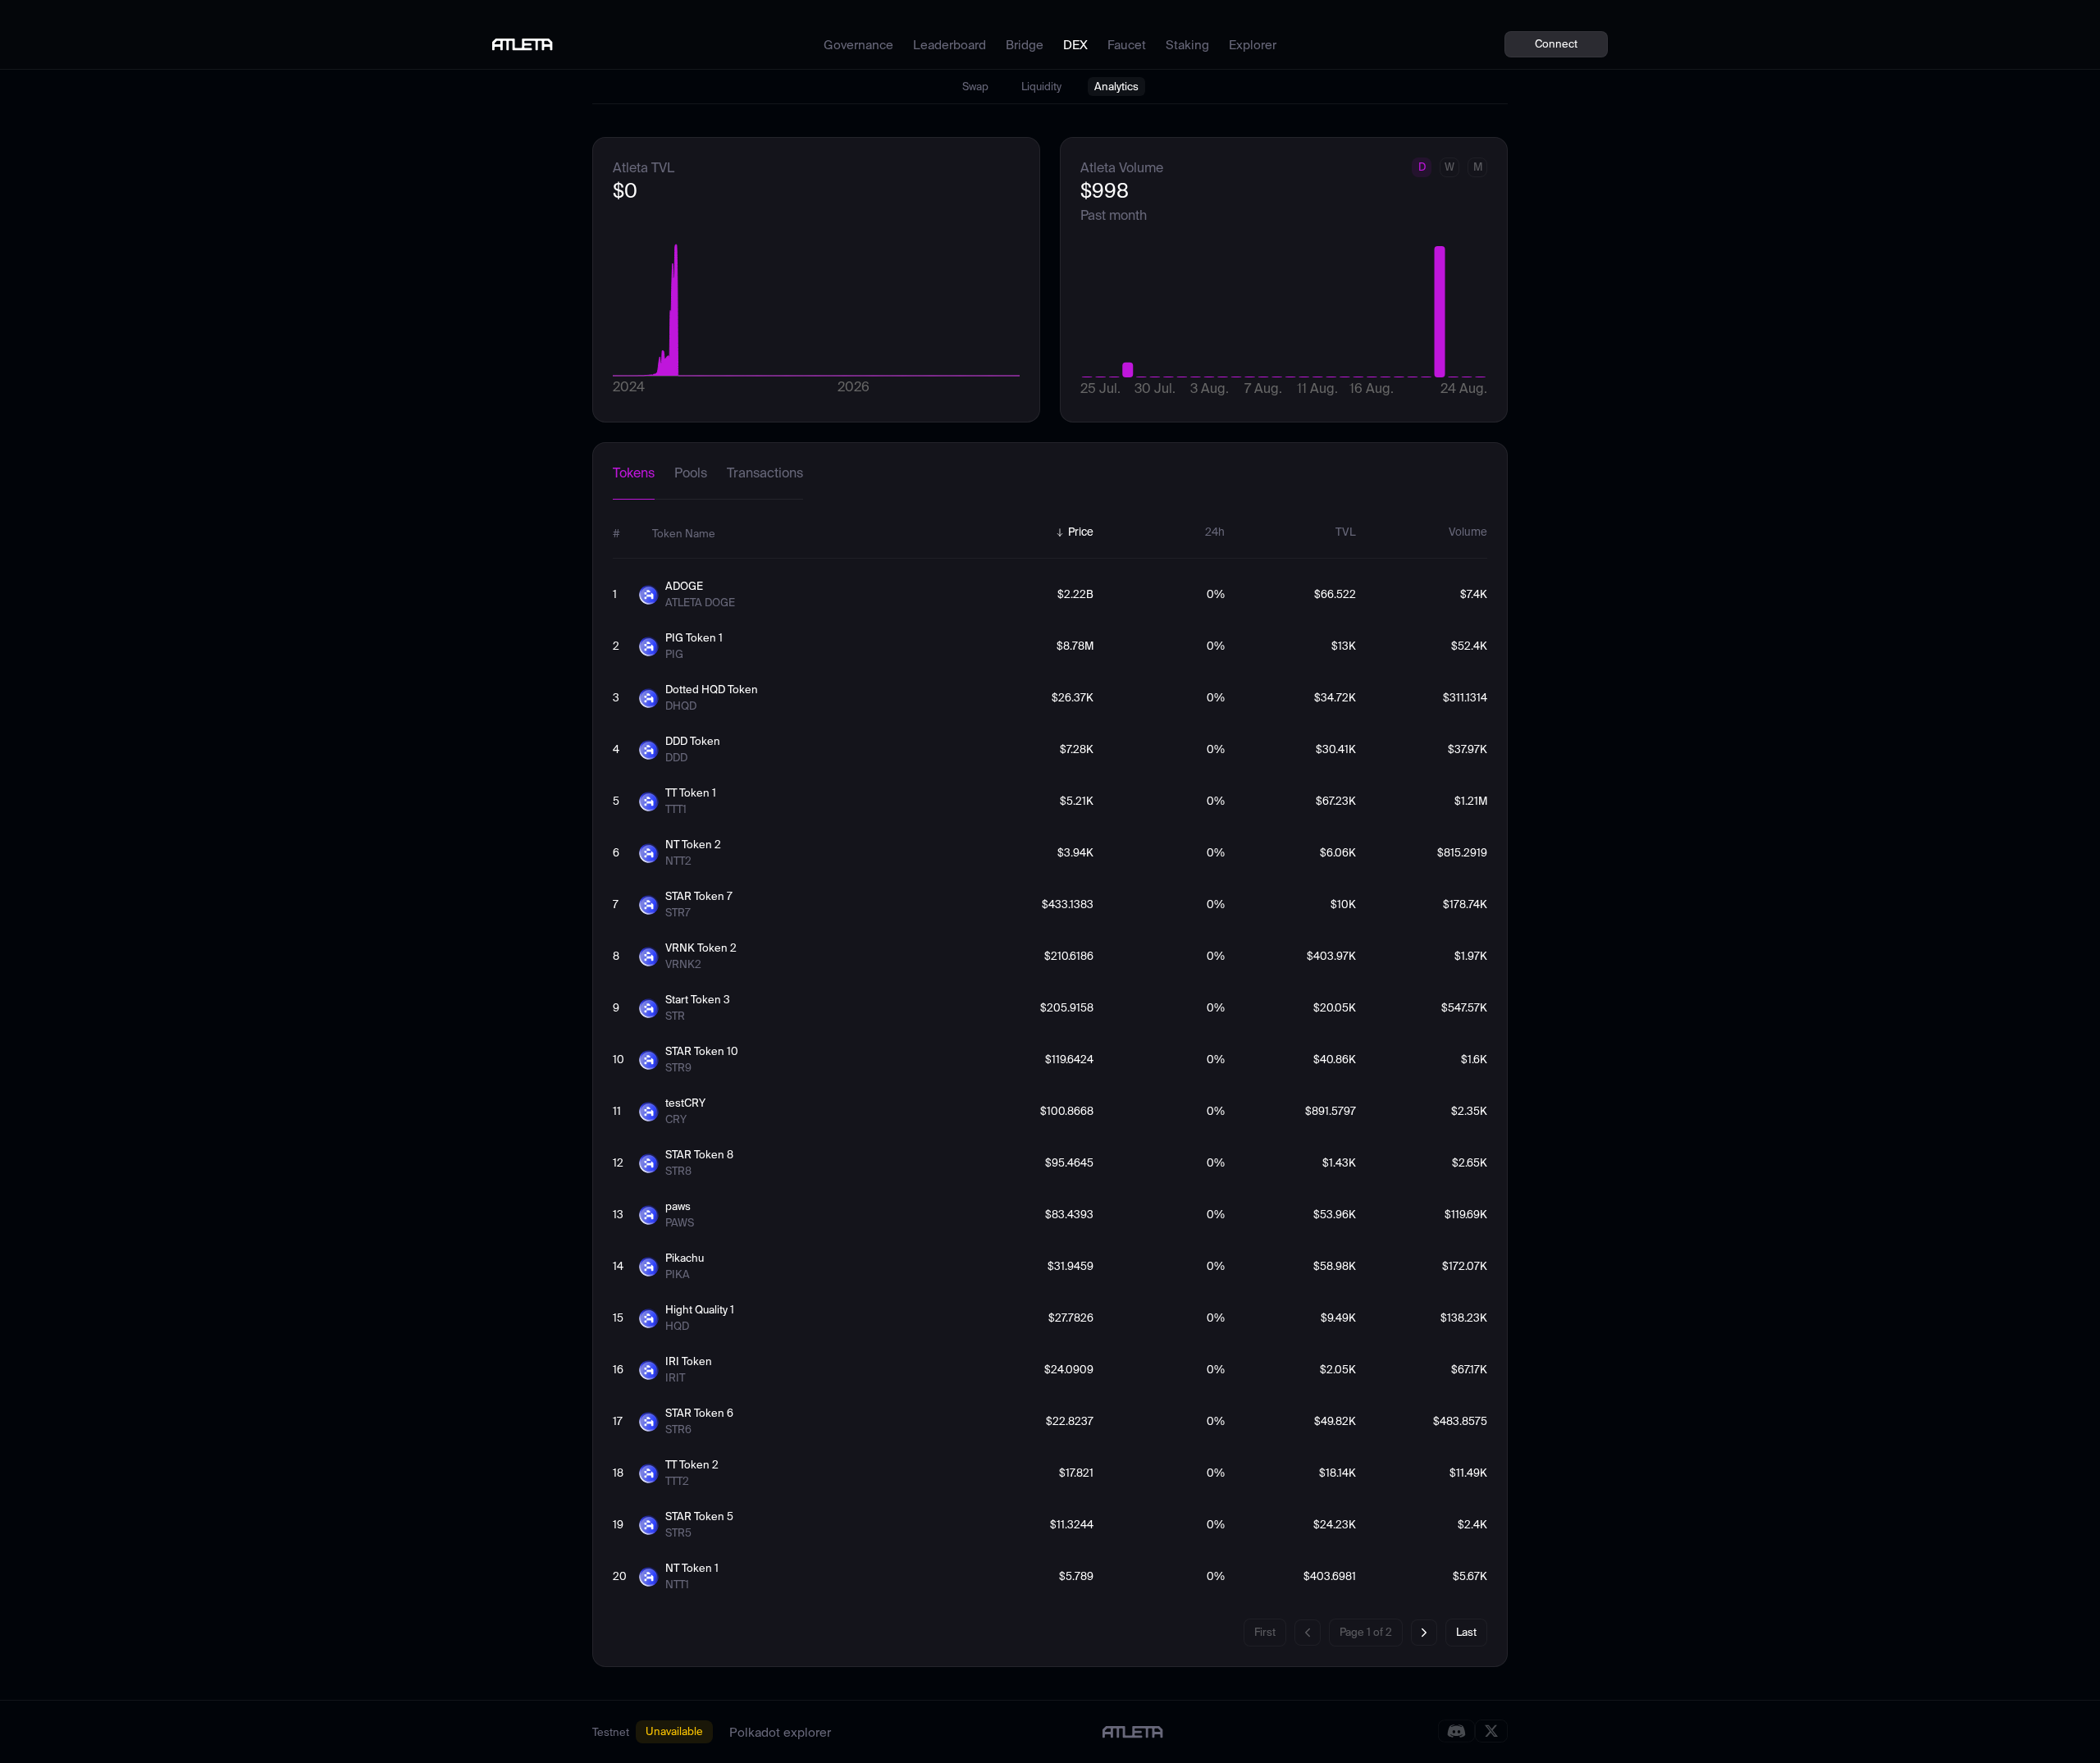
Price (1081, 532)
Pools (691, 473)
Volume (1468, 532)
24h (1215, 532)
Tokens (634, 473)
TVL (1346, 532)
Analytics (1116, 87)
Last (1466, 1632)
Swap (975, 87)
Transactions (765, 473)
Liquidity (1041, 87)
